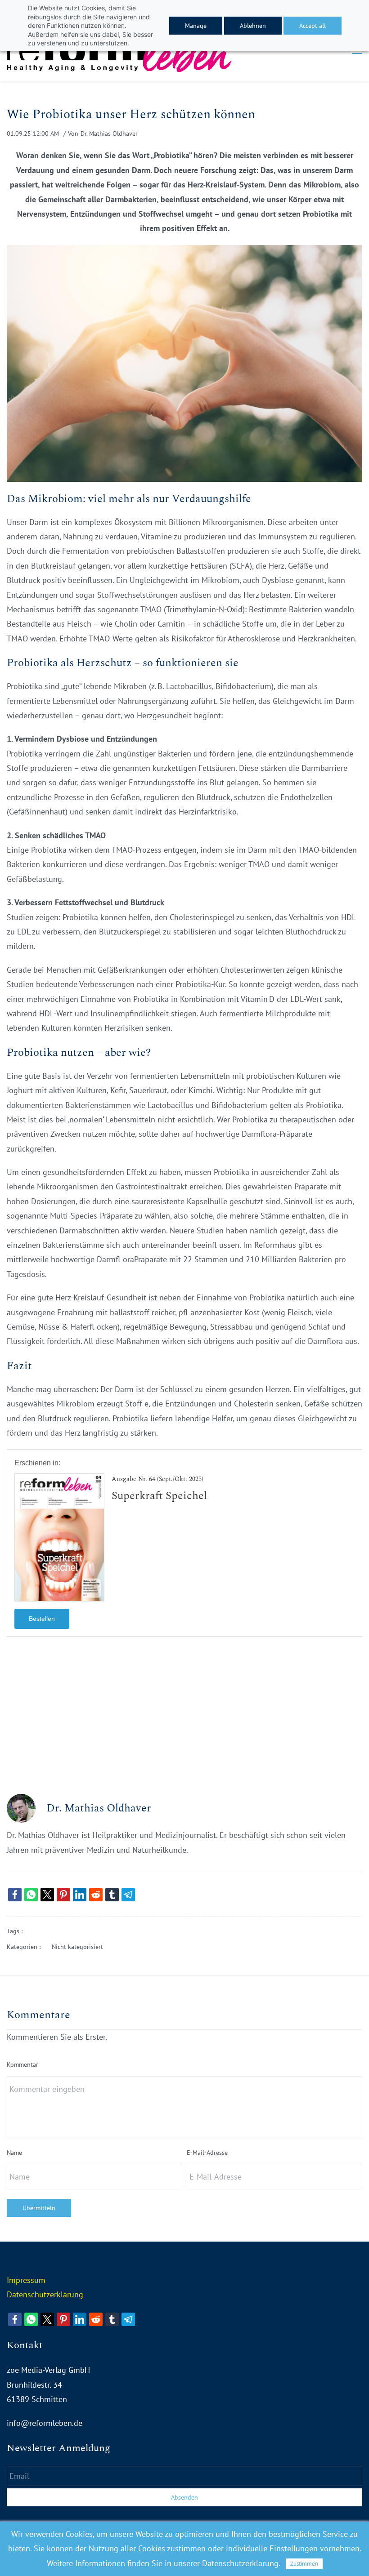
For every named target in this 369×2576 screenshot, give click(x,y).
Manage (196, 26)
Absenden (184, 2497)
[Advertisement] (184, 1717)
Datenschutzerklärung (45, 2294)
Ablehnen (253, 26)
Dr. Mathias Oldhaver (109, 133)
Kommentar (22, 2064)
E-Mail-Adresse (207, 2153)
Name (14, 2153)
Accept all (313, 26)
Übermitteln (39, 2208)
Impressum (26, 2280)
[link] (184, 252)
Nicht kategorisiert (77, 1947)
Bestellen (42, 1619)
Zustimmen (304, 2564)
